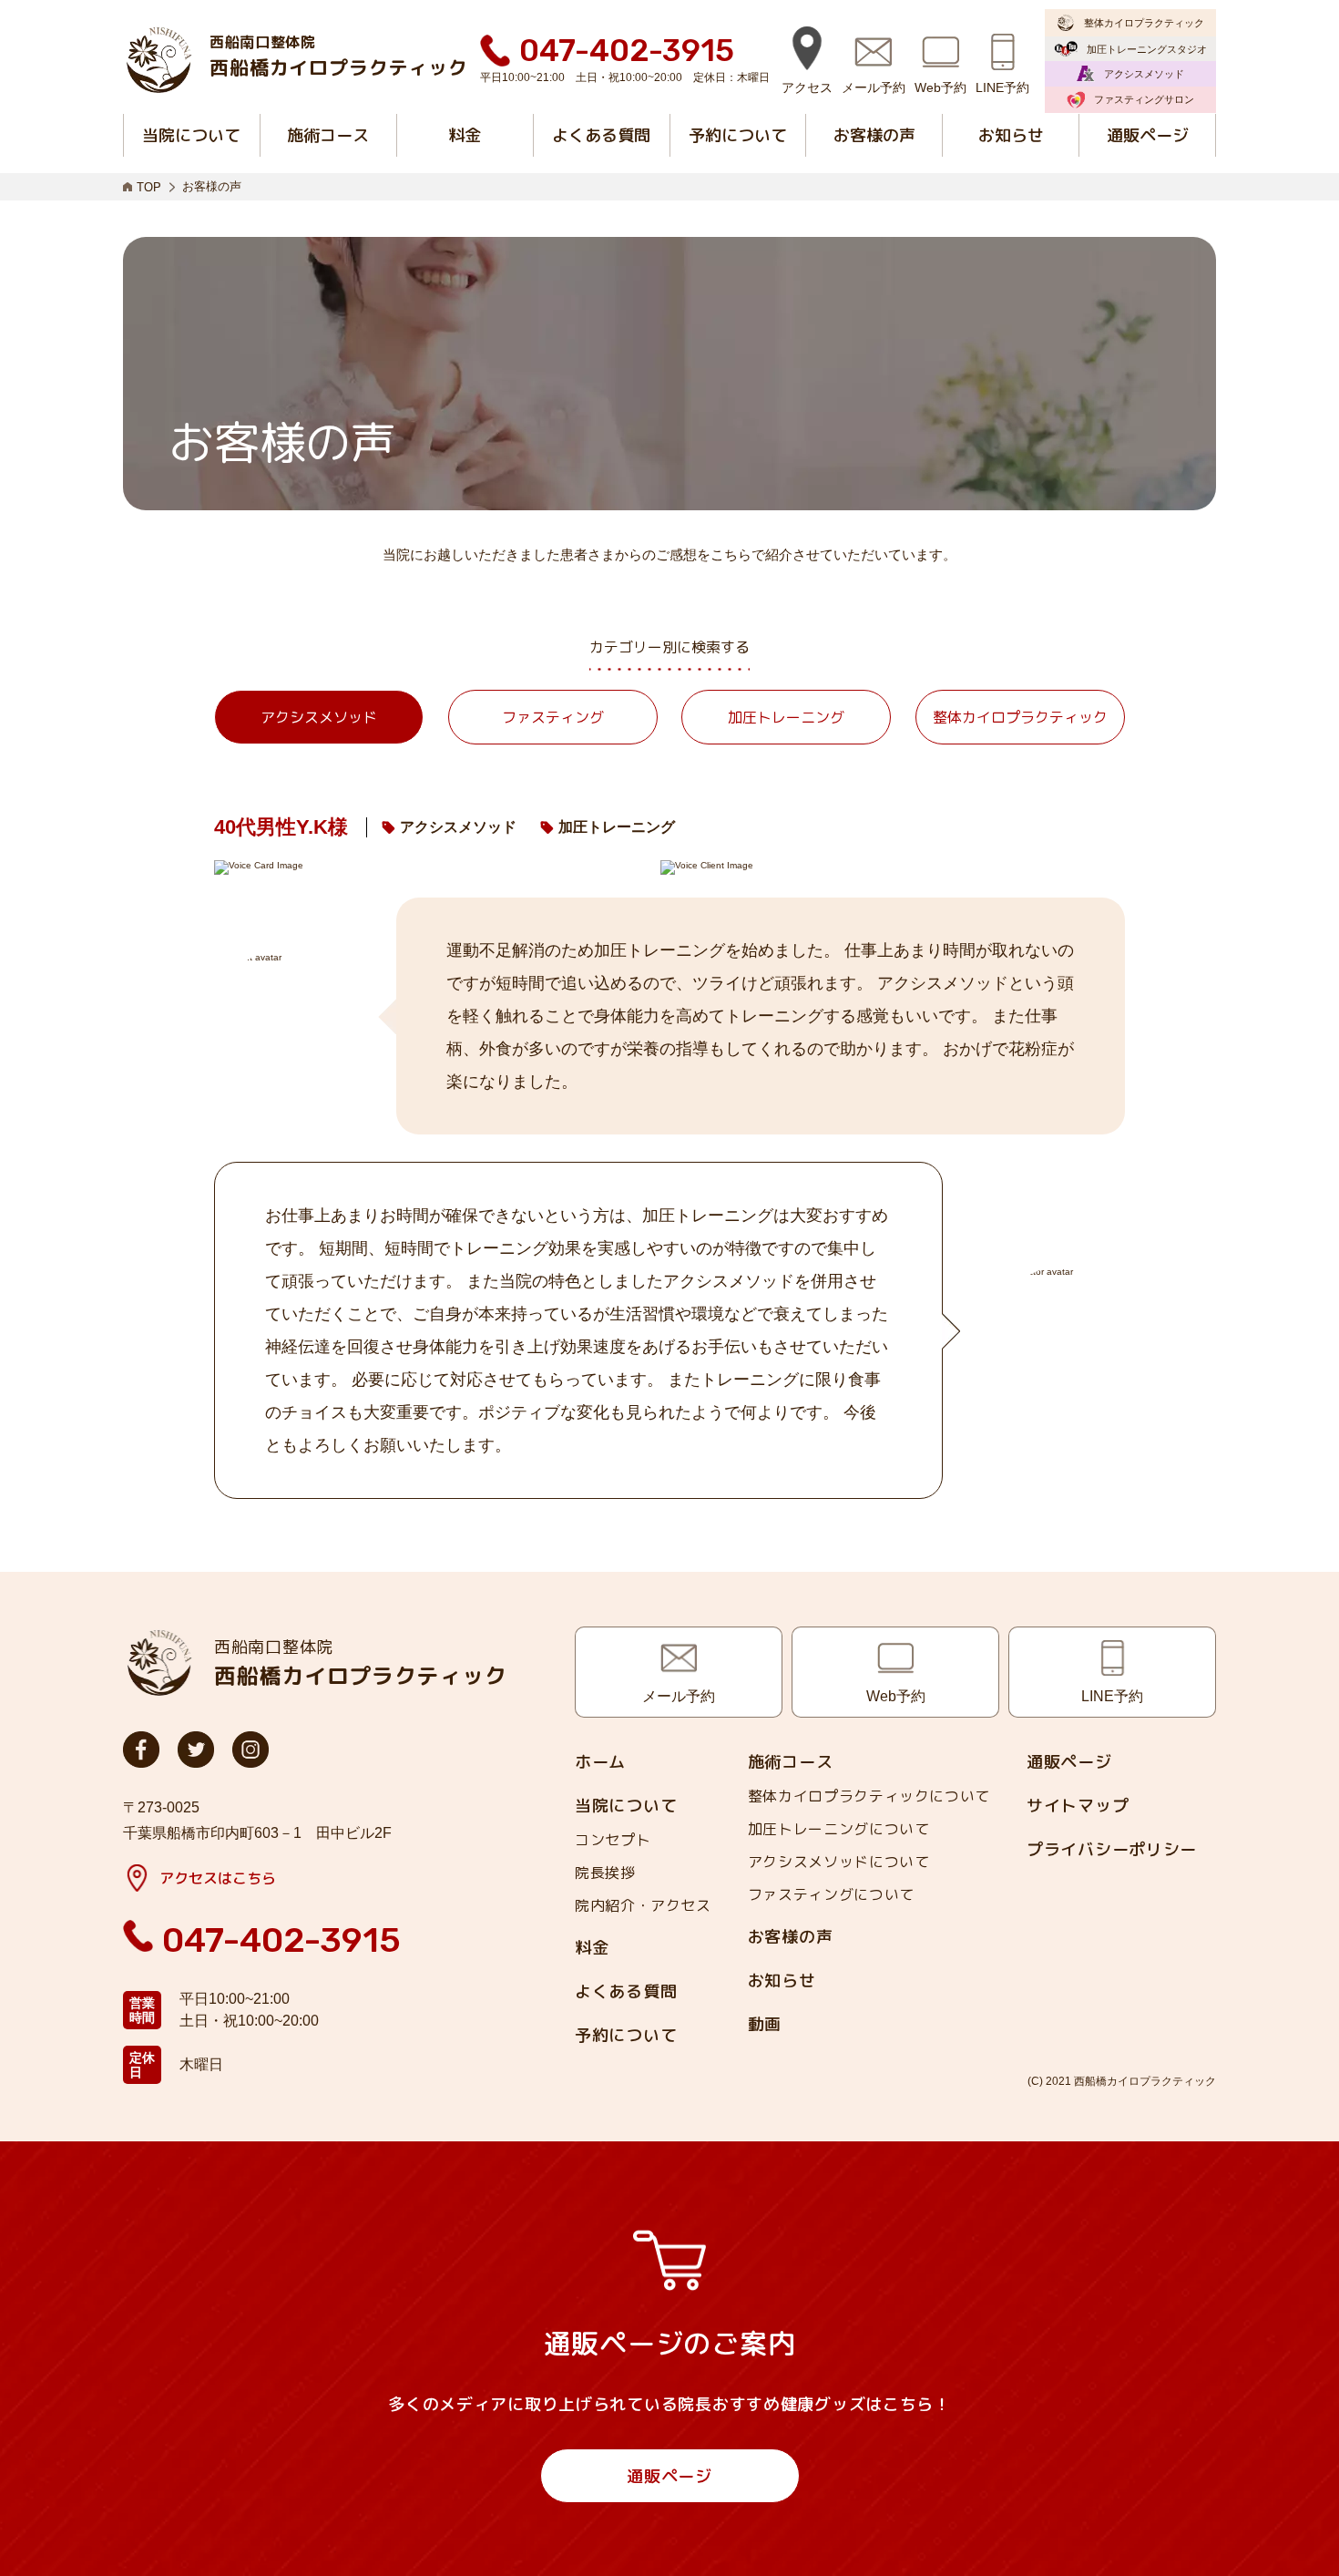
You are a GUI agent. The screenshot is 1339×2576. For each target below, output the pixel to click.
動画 (765, 2025)
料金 (592, 1948)
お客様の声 (791, 1937)
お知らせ (782, 1981)
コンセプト (613, 1840)
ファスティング (553, 717)
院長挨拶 (605, 1873)
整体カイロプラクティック (1020, 717)
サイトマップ (1078, 1806)
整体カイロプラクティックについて (869, 1796)
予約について (626, 2036)
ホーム (600, 1762)
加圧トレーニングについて (839, 1829)
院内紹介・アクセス (643, 1905)
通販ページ (1069, 1762)
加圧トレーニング (786, 717)
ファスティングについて (831, 1894)
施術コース (791, 1762)
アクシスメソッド (319, 717)
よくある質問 (626, 1992)
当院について (626, 1806)
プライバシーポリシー (1112, 1850)
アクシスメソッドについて (839, 1862)
